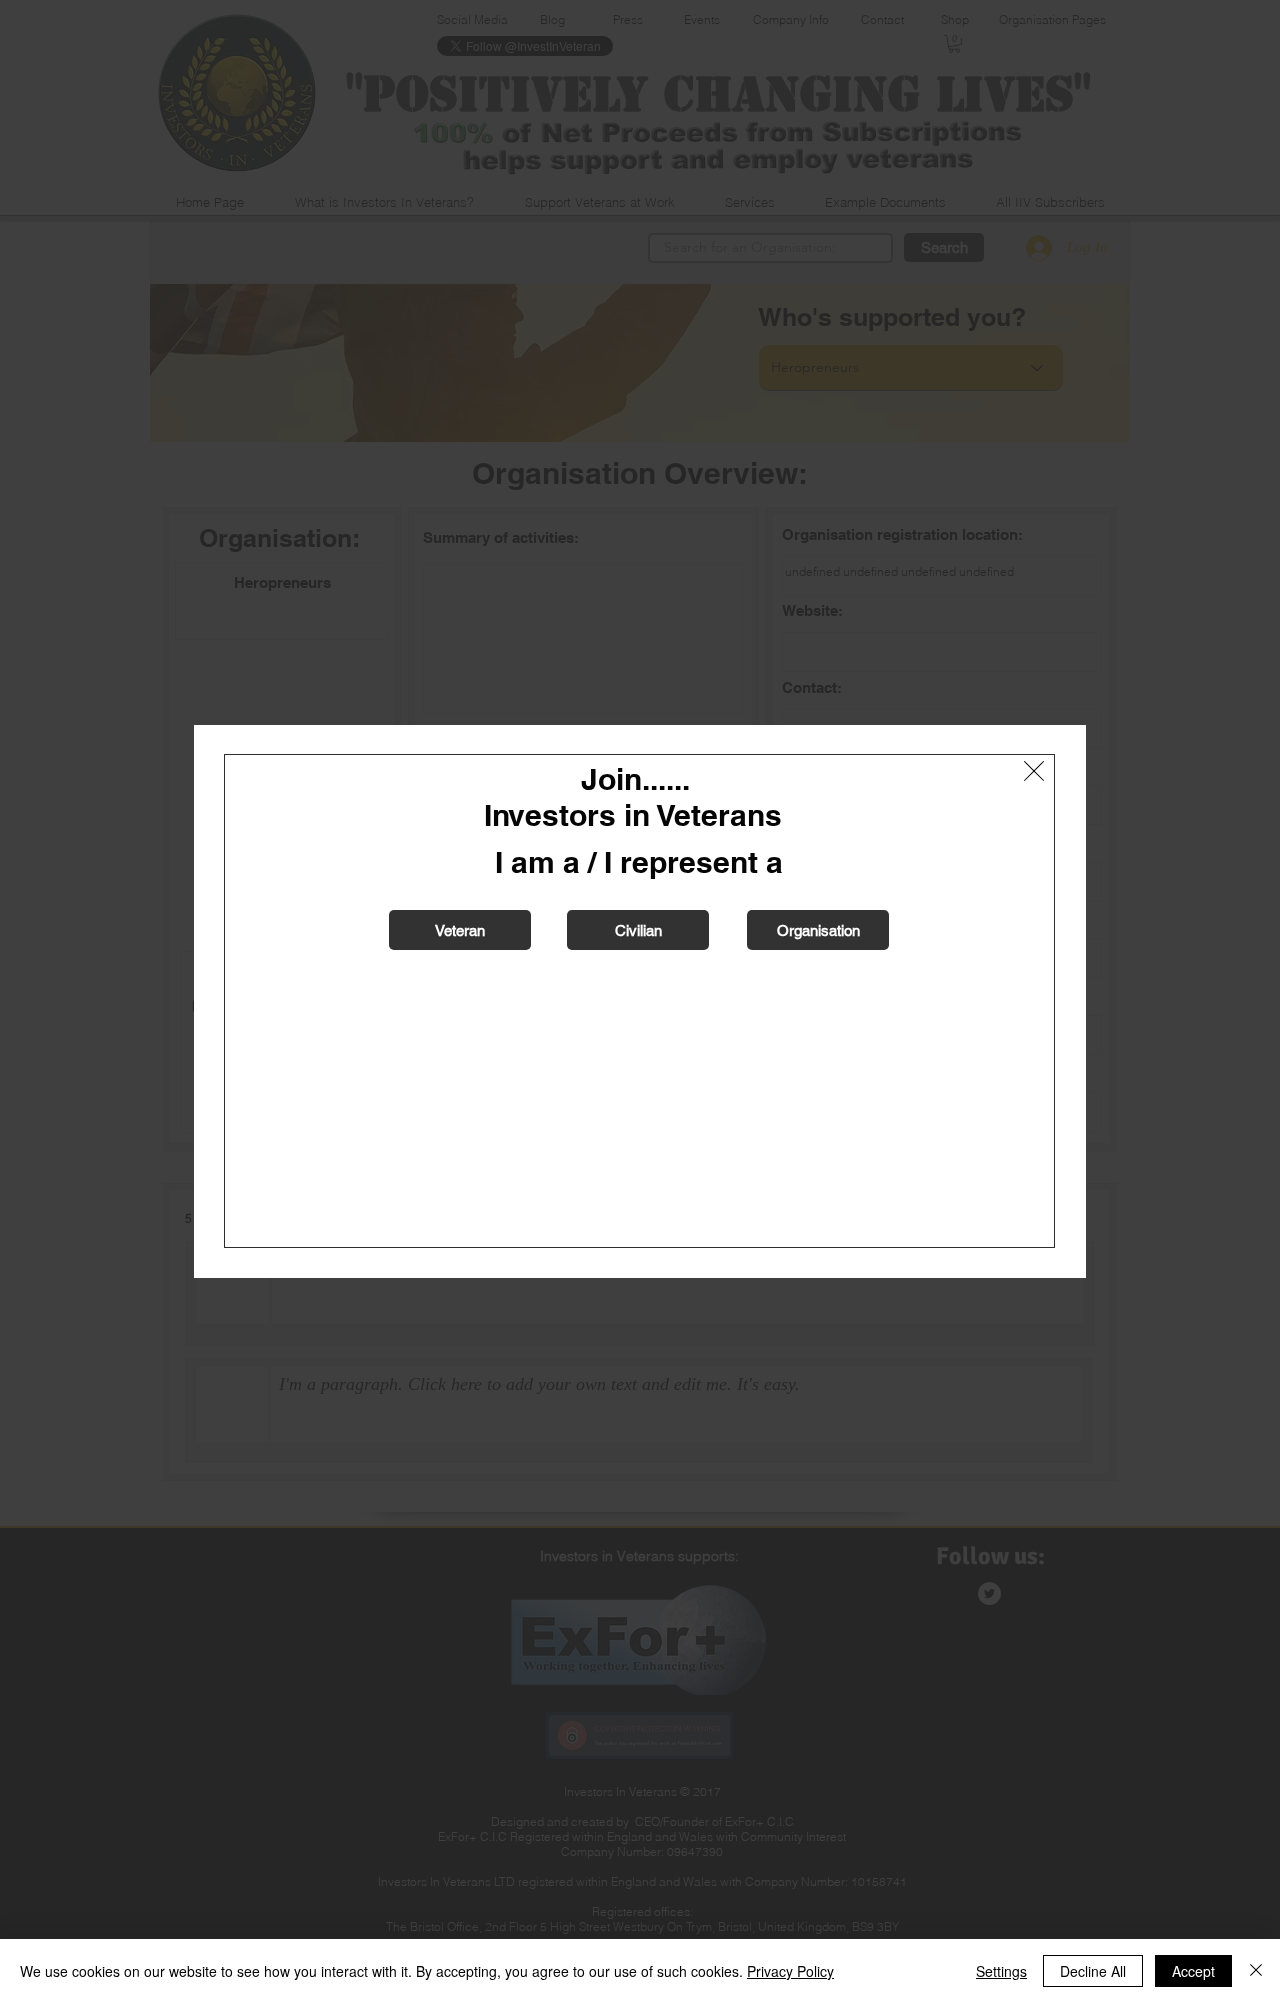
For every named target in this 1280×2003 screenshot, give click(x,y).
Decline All (1093, 1971)
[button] (1034, 771)
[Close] (1256, 1971)
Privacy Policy (790, 1971)
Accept (1193, 1971)
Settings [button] (1001, 1971)
